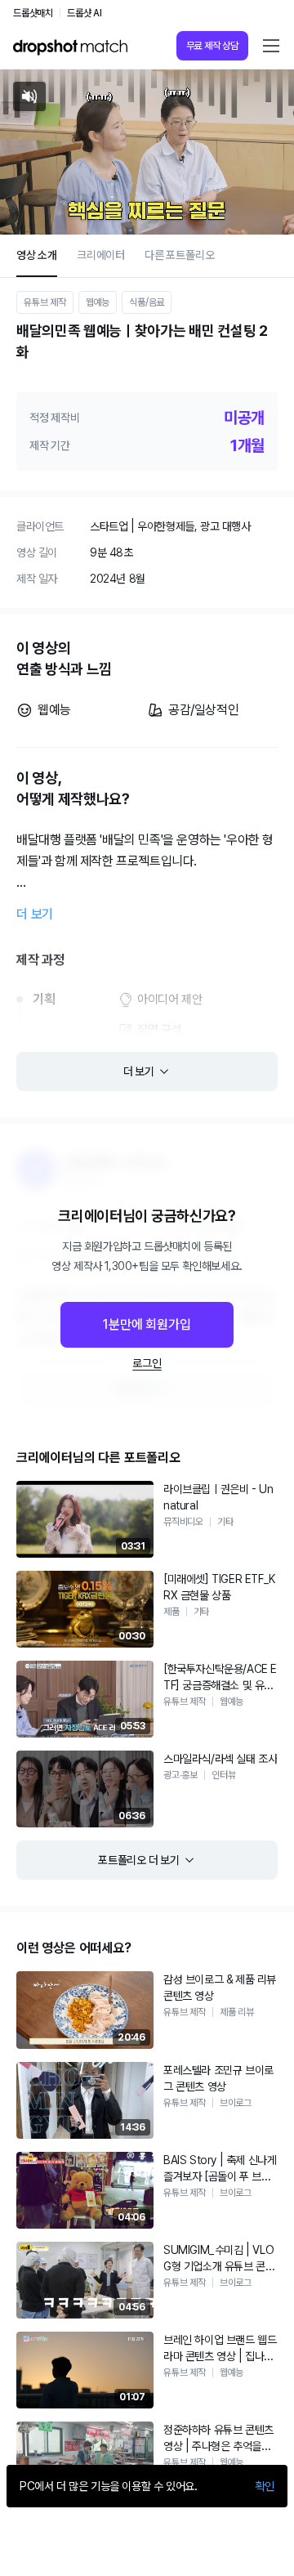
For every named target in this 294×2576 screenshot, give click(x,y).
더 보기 (35, 914)
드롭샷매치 (33, 13)
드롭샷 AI (85, 13)
